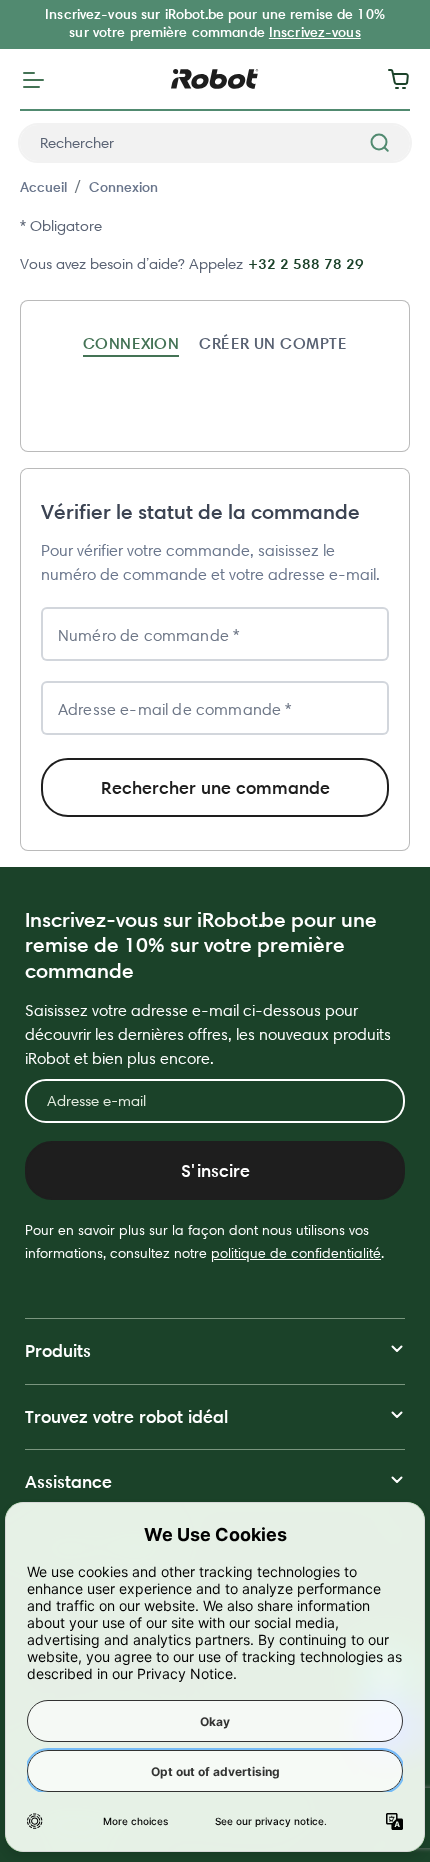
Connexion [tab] (131, 343)
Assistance (68, 1481)
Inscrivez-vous (315, 32)
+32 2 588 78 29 (306, 263)
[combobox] (215, 143)
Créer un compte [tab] (273, 343)
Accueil (43, 187)
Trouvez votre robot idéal (126, 1416)
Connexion (123, 187)
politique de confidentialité (296, 1253)
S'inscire (215, 1170)
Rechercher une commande (215, 787)
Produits (58, 1350)
